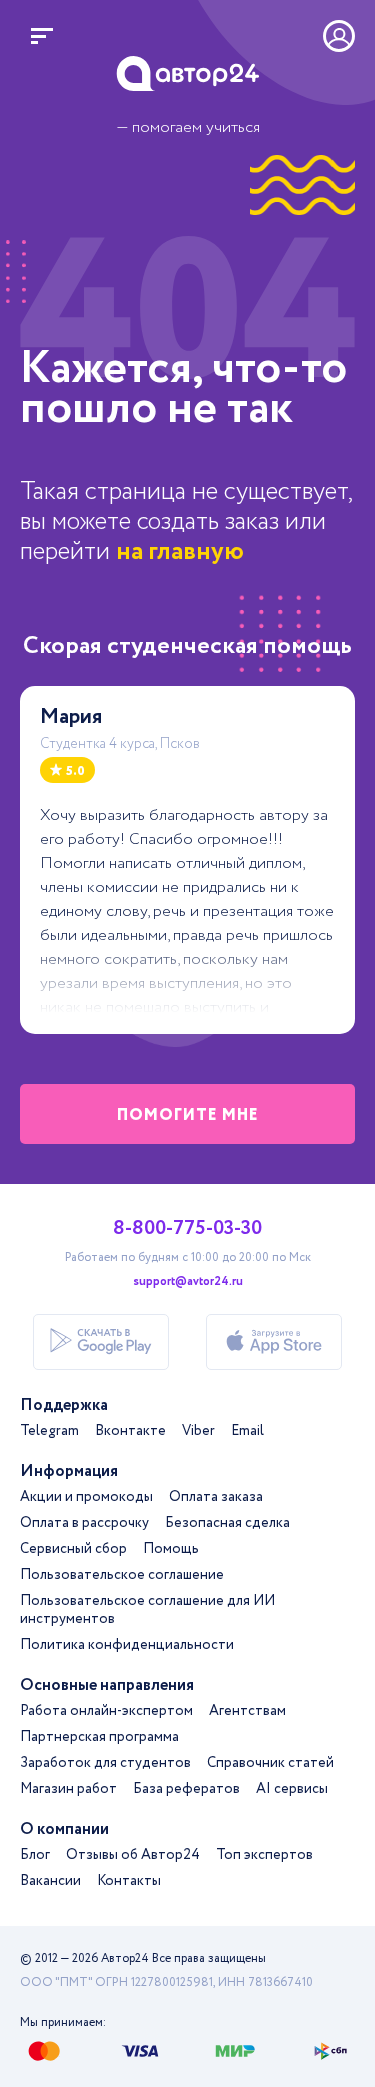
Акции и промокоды (86, 1497)
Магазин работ (68, 1789)
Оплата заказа (216, 1497)
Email (247, 1431)
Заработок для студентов (105, 1763)
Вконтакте (130, 1431)
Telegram (49, 1431)
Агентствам (247, 1711)
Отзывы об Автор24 (133, 1855)
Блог (35, 1855)
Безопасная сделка (227, 1523)
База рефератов (186, 1789)
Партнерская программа (99, 1737)
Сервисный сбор (73, 1549)
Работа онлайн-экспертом (106, 1711)
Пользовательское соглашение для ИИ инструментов (147, 1610)
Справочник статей (270, 1763)
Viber (198, 1431)
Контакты (129, 1881)
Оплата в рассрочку (84, 1523)
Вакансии (50, 1881)
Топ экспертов (264, 1855)
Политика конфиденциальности (127, 1645)
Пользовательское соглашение (122, 1575)
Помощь (171, 1549)
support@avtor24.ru (188, 1282)
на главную (180, 551)
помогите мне (188, 1115)
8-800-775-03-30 (187, 1229)
